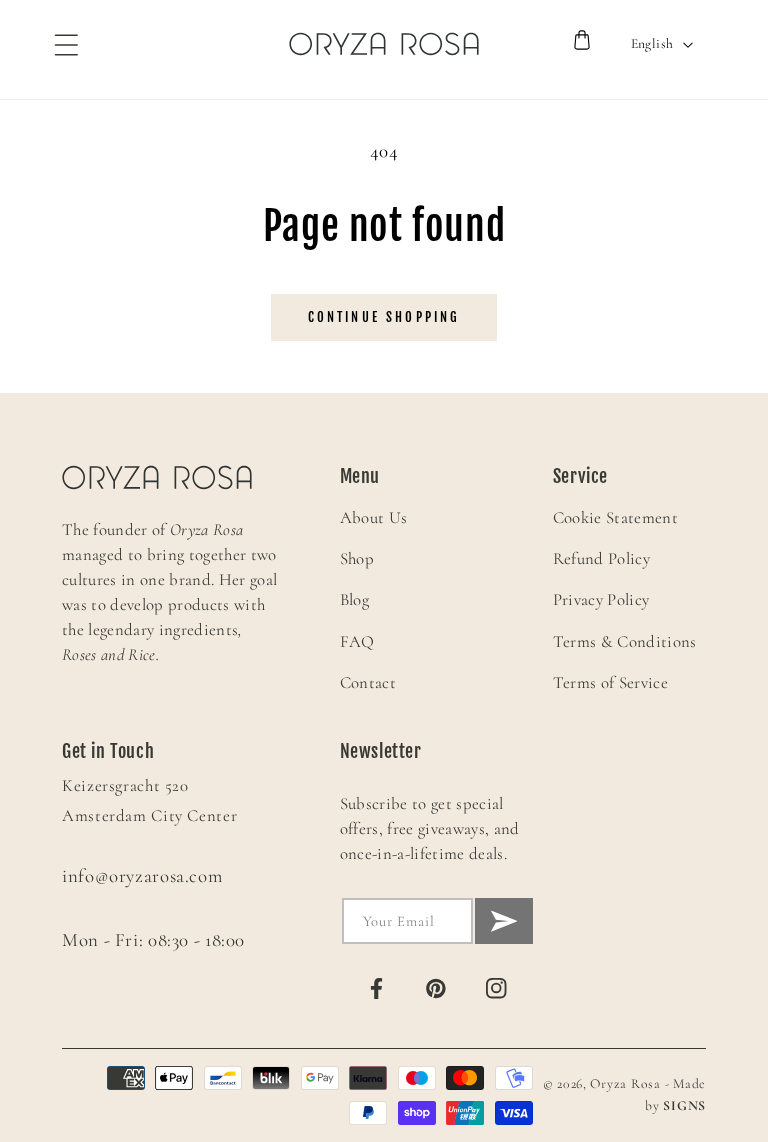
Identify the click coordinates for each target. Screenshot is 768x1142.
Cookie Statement (615, 517)
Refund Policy (601, 558)
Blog (354, 599)
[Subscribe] (504, 921)
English (652, 43)
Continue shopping (384, 317)
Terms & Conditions (625, 641)
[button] (57, 44)
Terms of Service (610, 682)
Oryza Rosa (625, 1083)
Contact (368, 682)
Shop (357, 558)
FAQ (357, 641)
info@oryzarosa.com (142, 876)
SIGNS (684, 1105)
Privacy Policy (601, 599)
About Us (374, 517)
